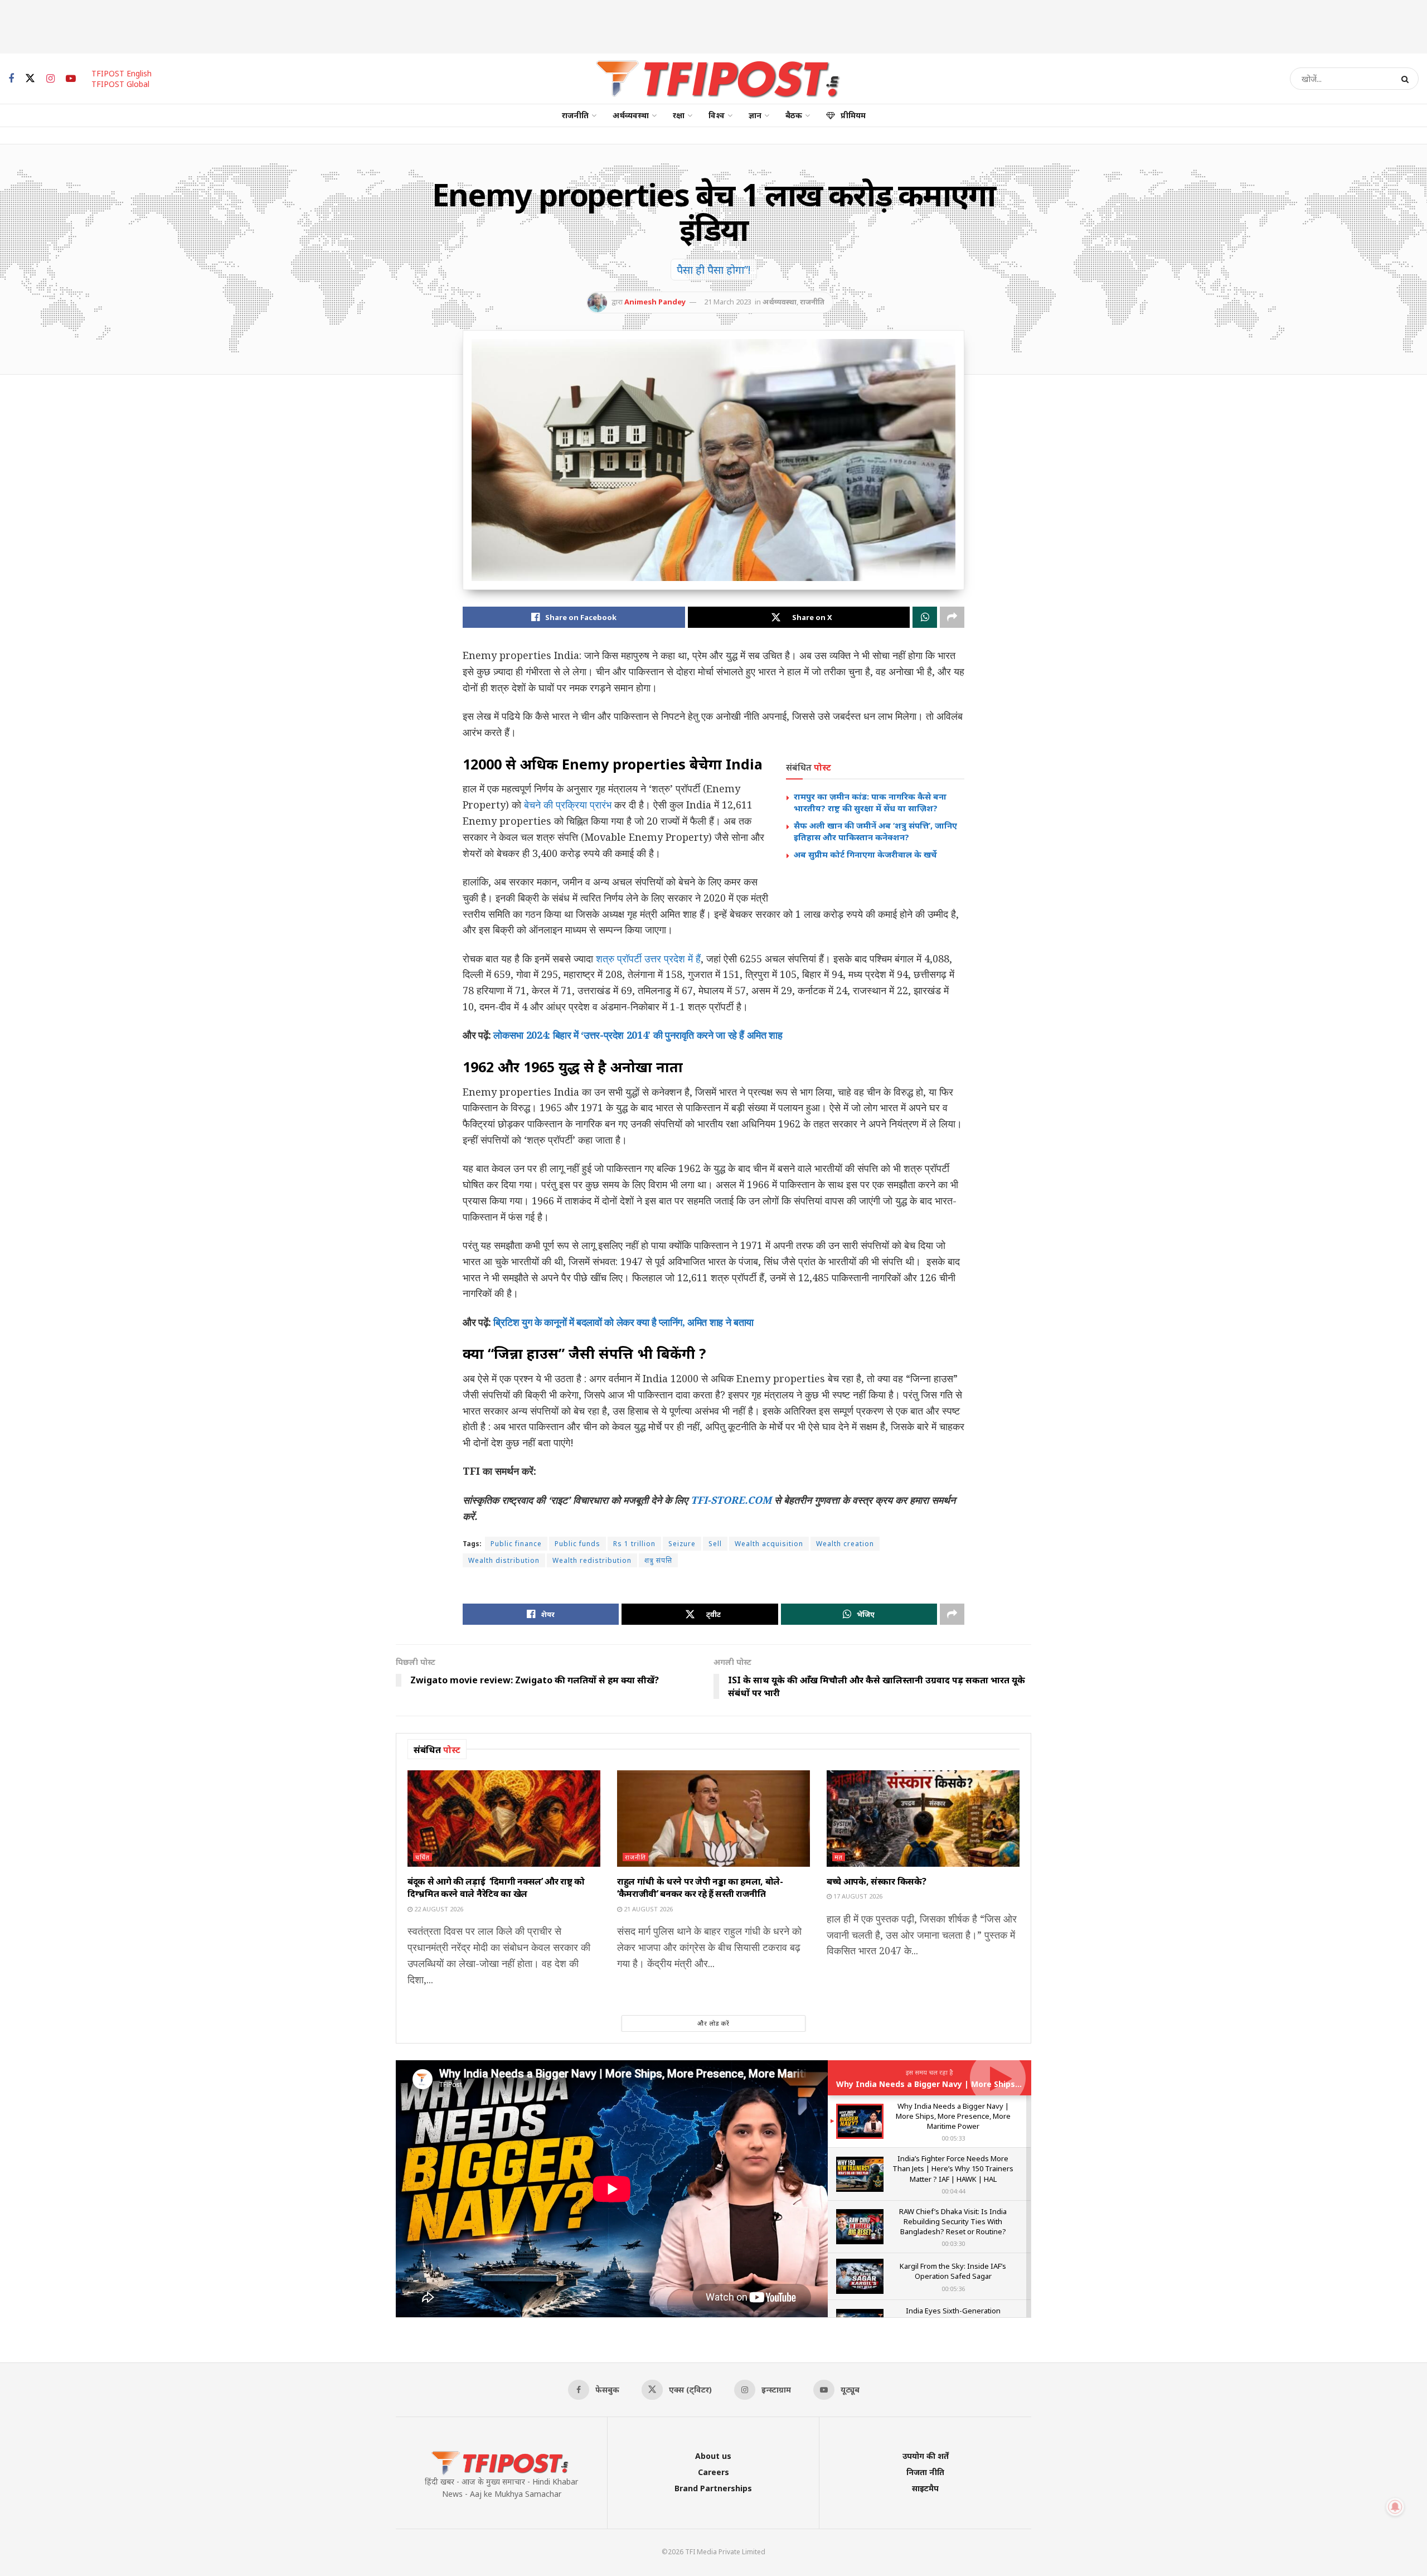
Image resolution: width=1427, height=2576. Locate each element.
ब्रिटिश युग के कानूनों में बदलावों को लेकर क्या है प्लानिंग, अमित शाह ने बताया (623, 1322)
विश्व (717, 115)
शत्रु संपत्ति (658, 1560)
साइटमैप (925, 2488)
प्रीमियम (853, 115)
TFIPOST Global (120, 84)
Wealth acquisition (769, 1544)
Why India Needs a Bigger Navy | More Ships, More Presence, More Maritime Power (1004, 2084)
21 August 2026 (647, 1909)
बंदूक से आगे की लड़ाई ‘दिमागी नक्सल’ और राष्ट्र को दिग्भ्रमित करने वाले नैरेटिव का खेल (496, 1887)
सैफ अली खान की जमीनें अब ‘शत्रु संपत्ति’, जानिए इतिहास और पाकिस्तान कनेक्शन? (875, 831)
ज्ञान (755, 115)
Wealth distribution (504, 1560)
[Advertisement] (713, 25)
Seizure (682, 1544)
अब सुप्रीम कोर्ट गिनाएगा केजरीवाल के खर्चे (865, 854)
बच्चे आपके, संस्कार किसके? (876, 1881)
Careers (713, 2472)
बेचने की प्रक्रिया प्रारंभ (568, 805)
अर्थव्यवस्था (631, 115)
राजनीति (575, 115)
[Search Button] (1407, 79)
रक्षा (679, 115)
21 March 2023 (728, 302)
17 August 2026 (857, 1896)
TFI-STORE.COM (731, 1500)
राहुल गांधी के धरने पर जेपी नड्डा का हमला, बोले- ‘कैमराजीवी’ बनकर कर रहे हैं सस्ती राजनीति (700, 1887)
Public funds (577, 1544)
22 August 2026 (438, 1909)
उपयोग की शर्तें (926, 2456)
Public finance (516, 1544)
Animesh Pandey (655, 302)
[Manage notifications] (1395, 2507)
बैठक (794, 115)
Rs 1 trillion (634, 1544)
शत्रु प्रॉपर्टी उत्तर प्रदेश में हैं (648, 958)
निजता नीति (925, 2472)
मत (839, 1857)
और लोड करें (713, 2023)
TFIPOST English (122, 73)
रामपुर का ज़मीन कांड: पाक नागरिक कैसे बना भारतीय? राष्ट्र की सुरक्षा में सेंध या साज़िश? (870, 802)
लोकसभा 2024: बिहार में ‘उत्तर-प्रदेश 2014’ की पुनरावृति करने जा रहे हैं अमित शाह (638, 1035)
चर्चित (423, 1857)
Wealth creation (845, 1544)
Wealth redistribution (592, 1560)
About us (713, 2456)
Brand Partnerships (713, 2488)
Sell (715, 1544)
